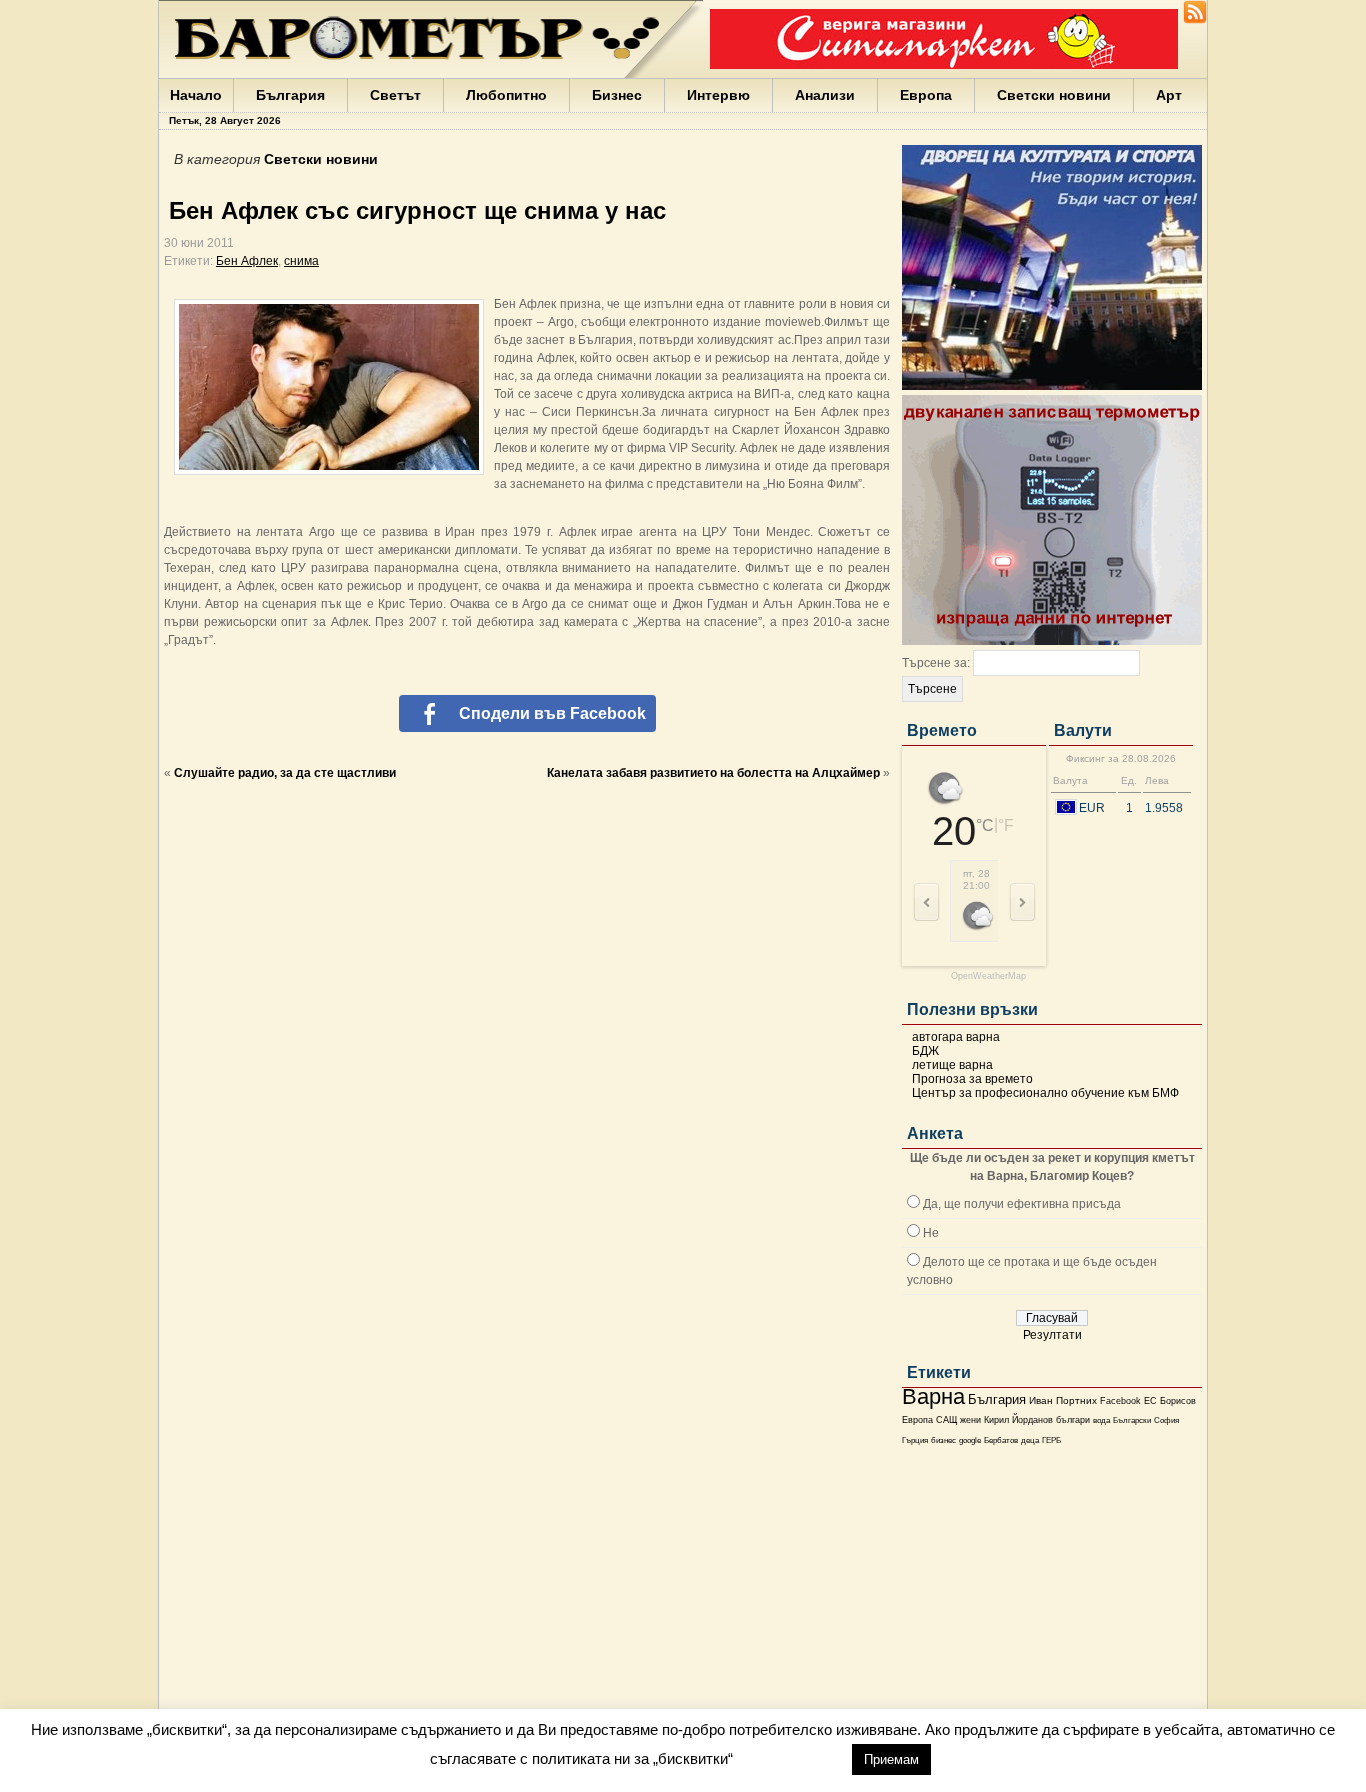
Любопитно (506, 95)
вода (1101, 1420)
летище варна (952, 1065)
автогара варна (956, 1037)
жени (970, 1420)
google (970, 1440)
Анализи (825, 95)
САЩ (946, 1420)
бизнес (943, 1440)
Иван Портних (1063, 1400)
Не (931, 1233)
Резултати (1052, 1335)
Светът (395, 95)
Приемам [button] (891, 1759)
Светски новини (1054, 95)
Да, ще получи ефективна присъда (1022, 1204)
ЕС (1150, 1401)
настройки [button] (792, 1758)
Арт (1169, 95)
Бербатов (1001, 1440)
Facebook (1120, 1401)
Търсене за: (936, 663)
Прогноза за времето (972, 1079)
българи (1073, 1420)
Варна (933, 1396)
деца (1030, 1440)
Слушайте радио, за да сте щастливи (285, 773)
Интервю (718, 95)
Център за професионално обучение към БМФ (1045, 1093)
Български (1132, 1420)
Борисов (1178, 1401)
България (290, 95)
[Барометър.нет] (1195, 20)
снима (301, 261)
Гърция (915, 1440)
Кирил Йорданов (1018, 1420)
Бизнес (617, 95)
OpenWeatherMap (988, 976)
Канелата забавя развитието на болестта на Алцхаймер (713, 773)
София (1166, 1420)
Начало (196, 95)
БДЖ (925, 1051)
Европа (926, 95)
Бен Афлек (247, 261)
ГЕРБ (1051, 1440)
